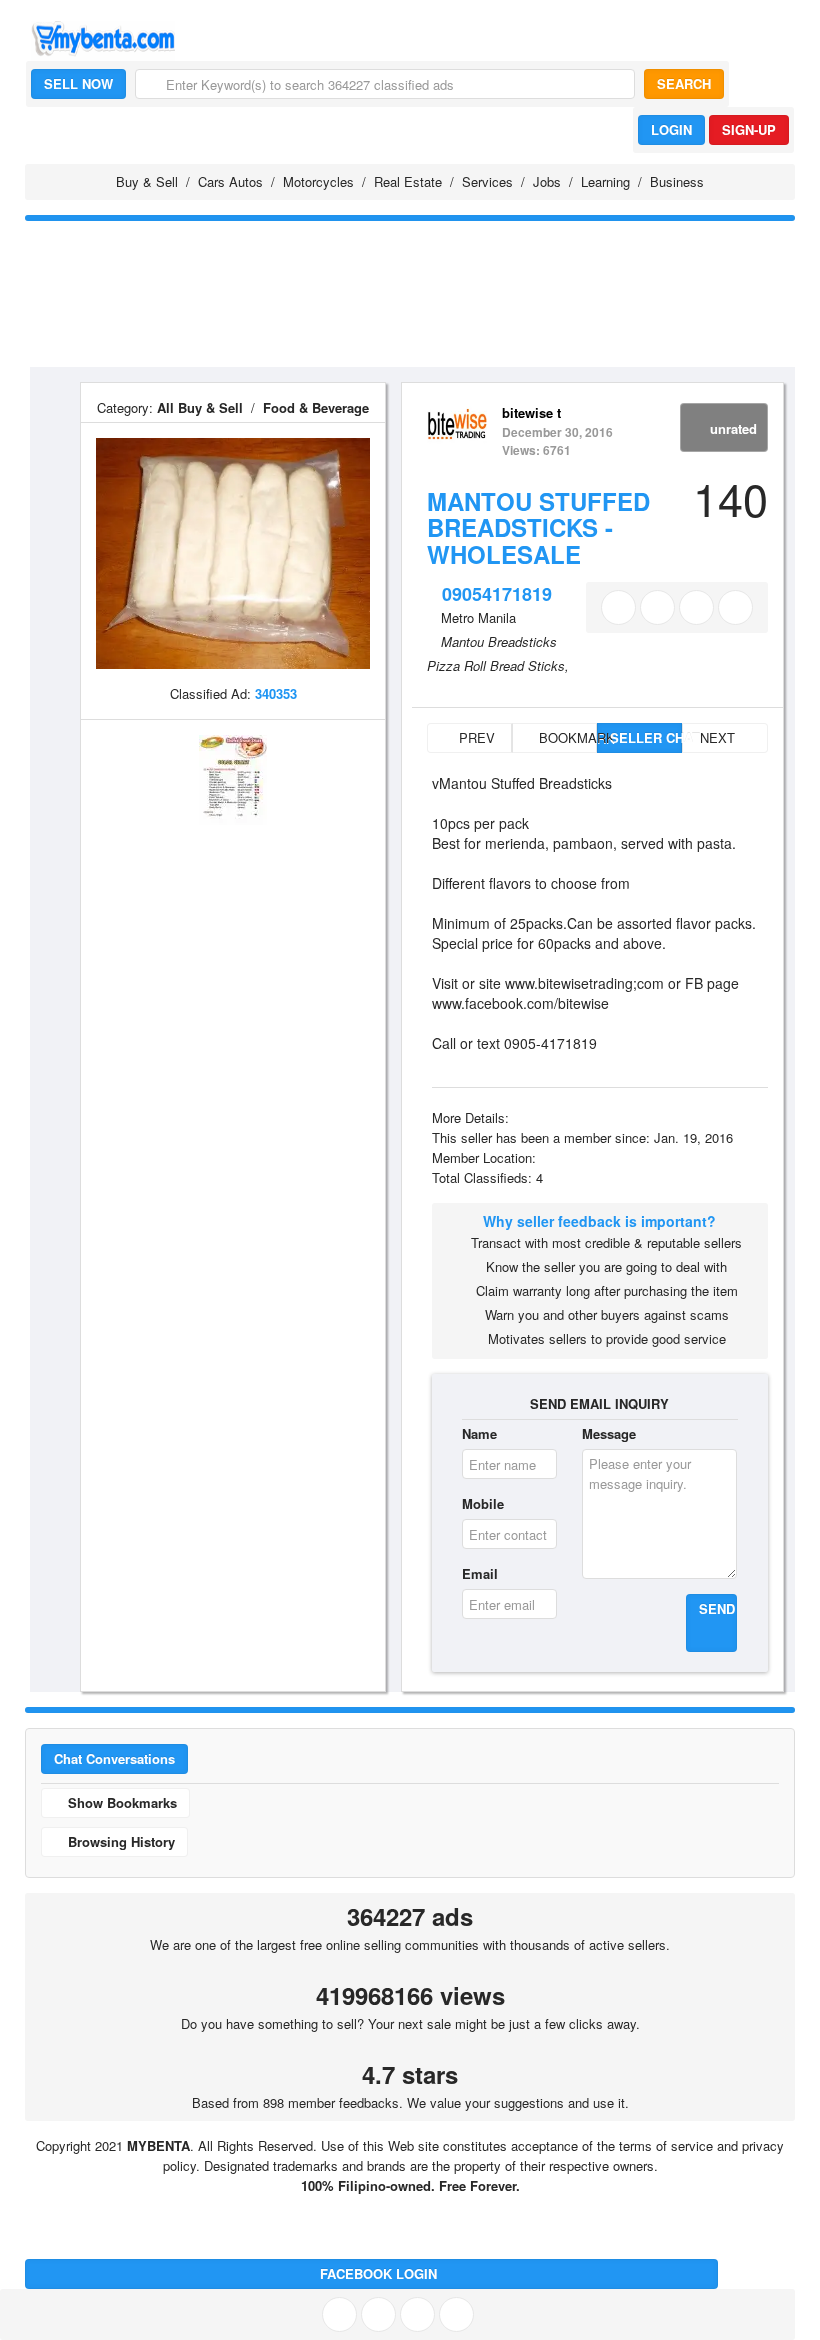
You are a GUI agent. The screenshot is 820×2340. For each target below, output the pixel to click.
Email (480, 1573)
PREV (475, 737)
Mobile (483, 1503)
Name (479, 1433)
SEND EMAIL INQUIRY (599, 1403)
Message (609, 1433)
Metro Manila (478, 617)
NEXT (719, 737)
